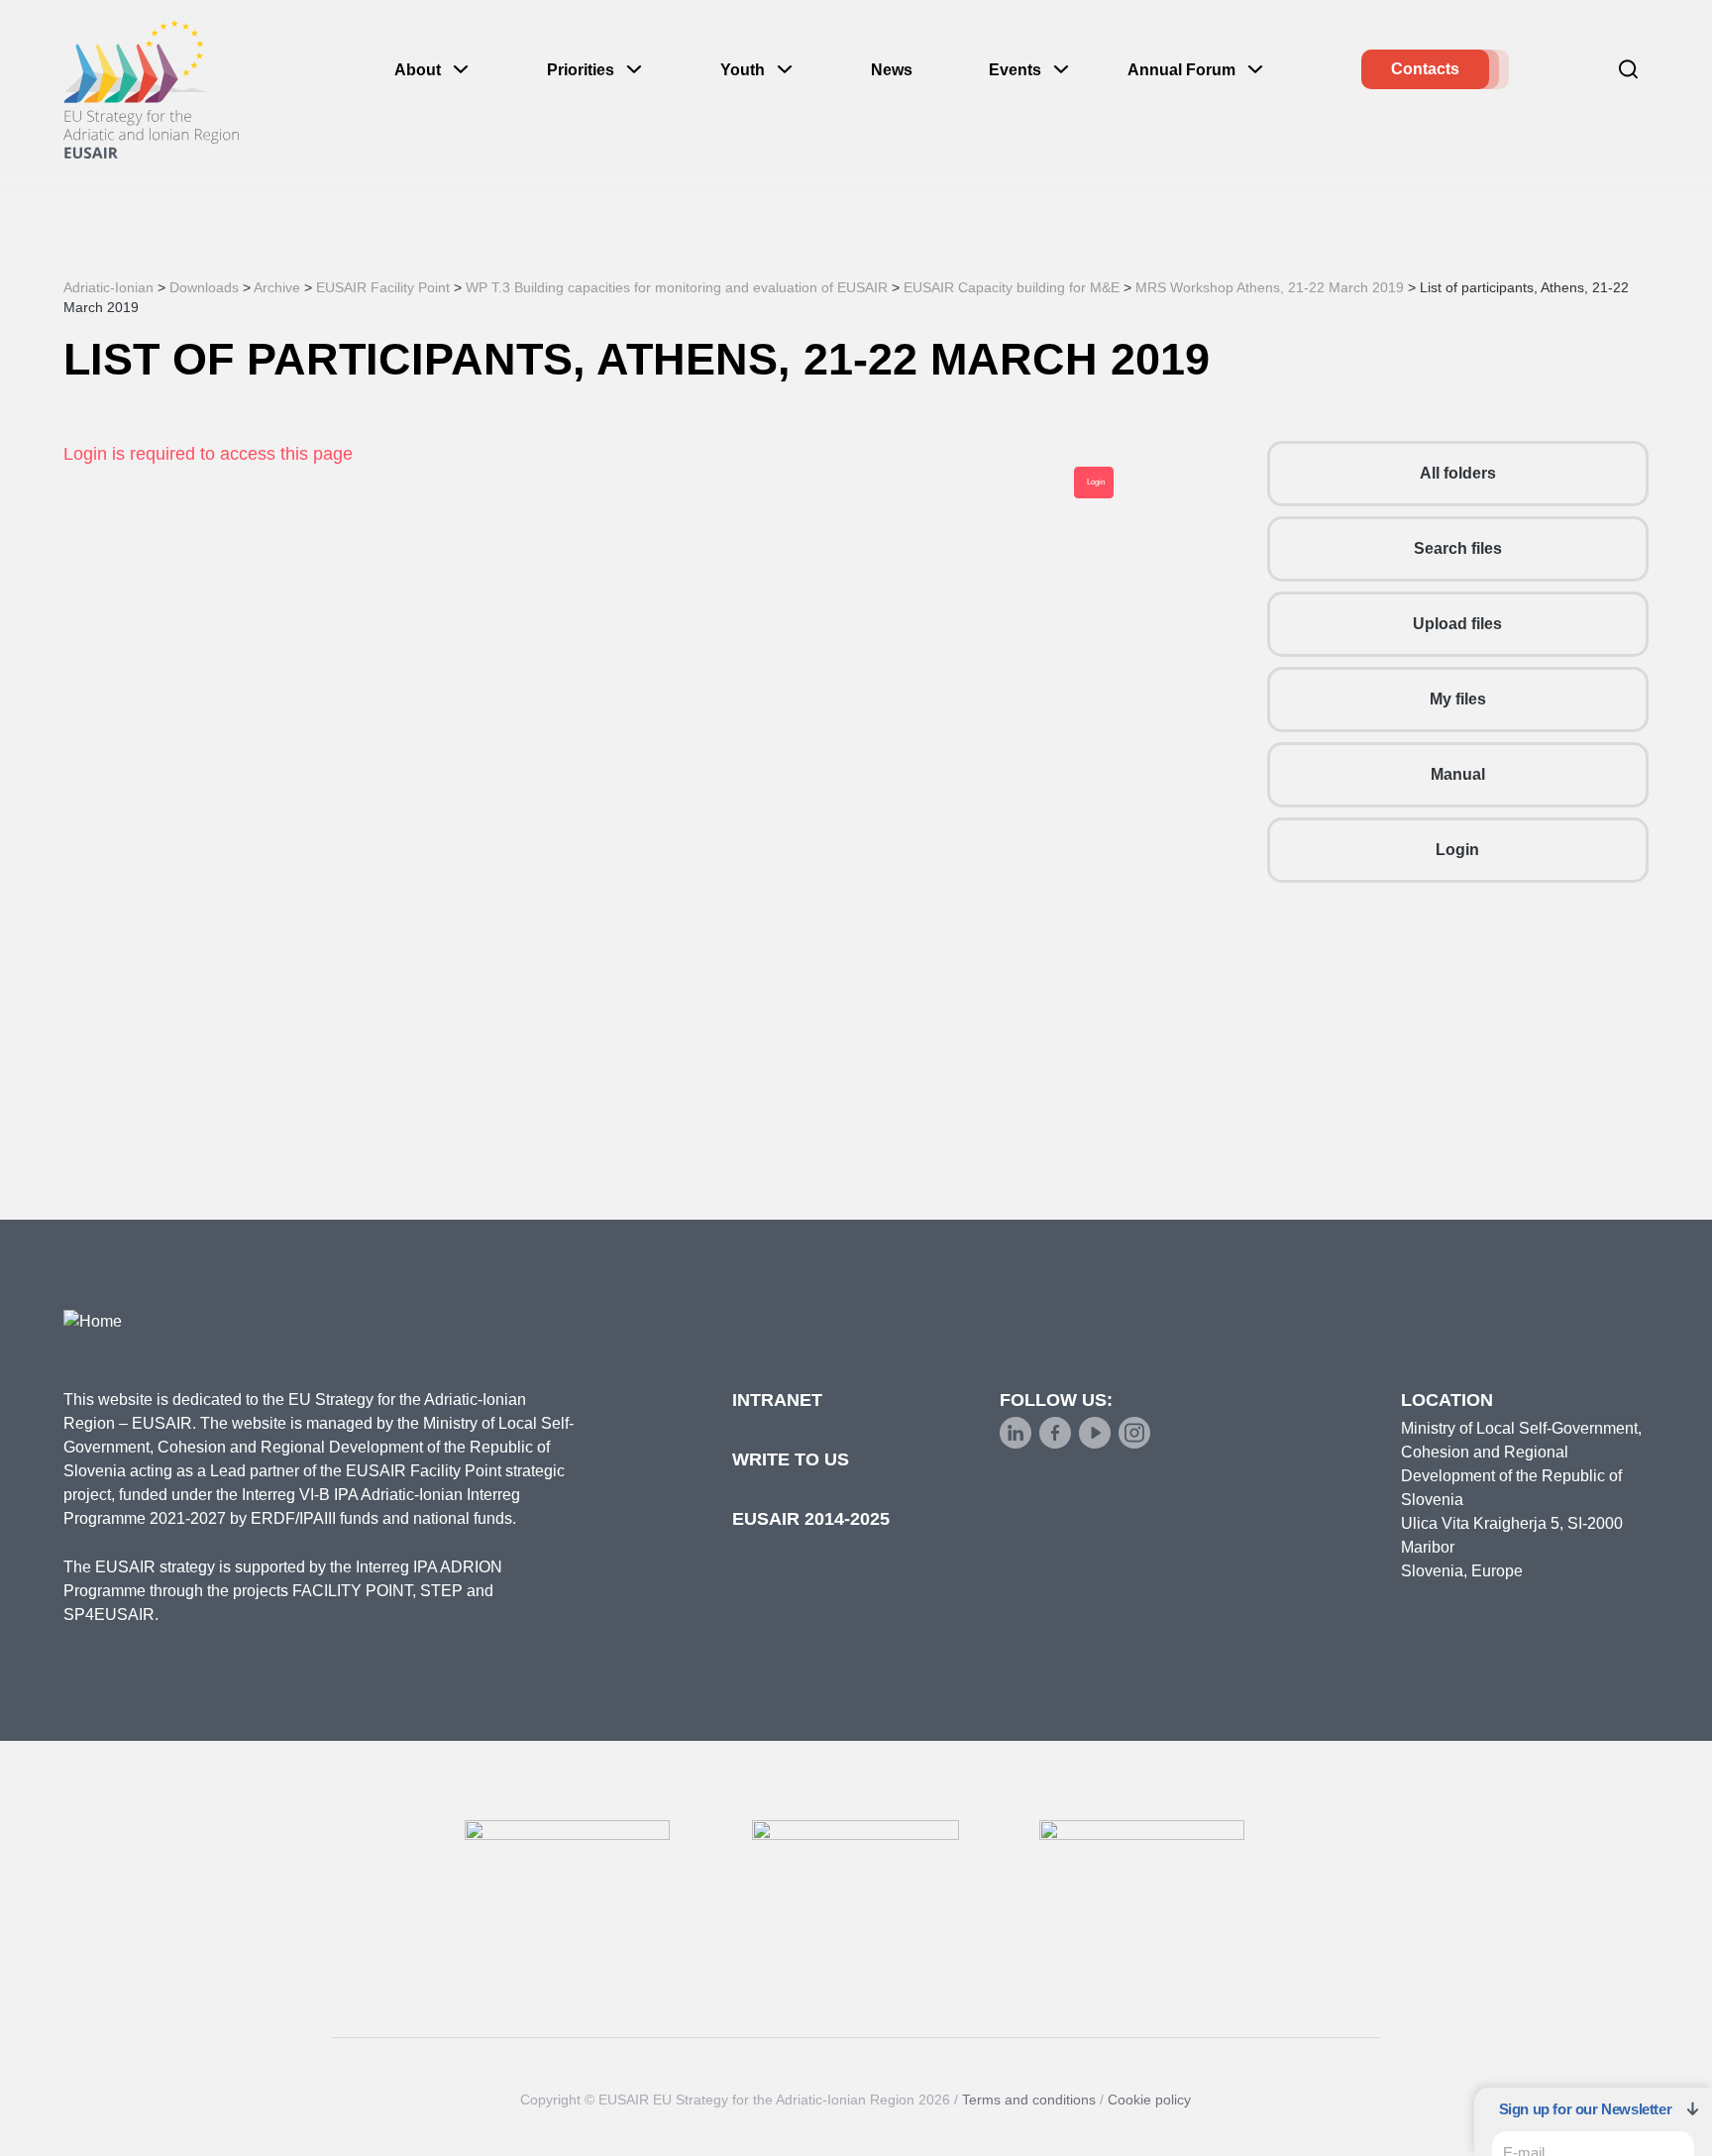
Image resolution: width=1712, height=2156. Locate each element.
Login (1457, 850)
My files (1458, 699)
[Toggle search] (1629, 69)
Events (1015, 70)
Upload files (1457, 624)
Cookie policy (1149, 2100)
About (418, 70)
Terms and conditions (1029, 2100)
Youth (743, 70)
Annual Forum (1181, 70)
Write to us (791, 1459)
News (892, 70)
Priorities (581, 70)
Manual (1458, 774)
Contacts (1425, 69)
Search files (1458, 548)
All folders (1458, 473)
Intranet (777, 1400)
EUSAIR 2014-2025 (811, 1519)
